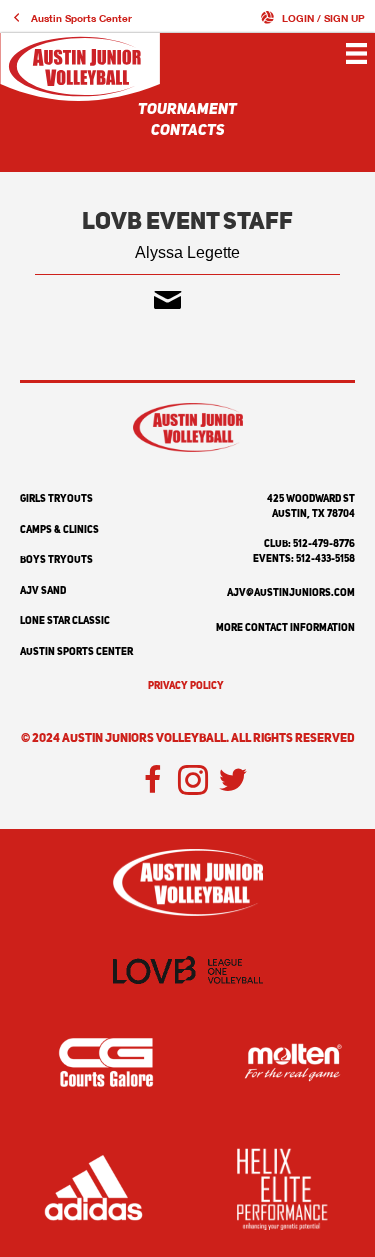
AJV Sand (43, 591)
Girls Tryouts (56, 499)
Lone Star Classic (65, 621)
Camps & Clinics (59, 530)
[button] (71, 18)
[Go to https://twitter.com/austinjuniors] (233, 782)
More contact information (285, 628)
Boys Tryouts (56, 560)
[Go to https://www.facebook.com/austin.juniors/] (153, 782)
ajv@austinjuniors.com (291, 593)
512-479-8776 (324, 544)
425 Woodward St (311, 499)
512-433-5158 (325, 559)
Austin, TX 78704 (313, 514)
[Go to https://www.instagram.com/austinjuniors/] (193, 782)
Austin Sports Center (76, 652)
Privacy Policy (186, 686)
